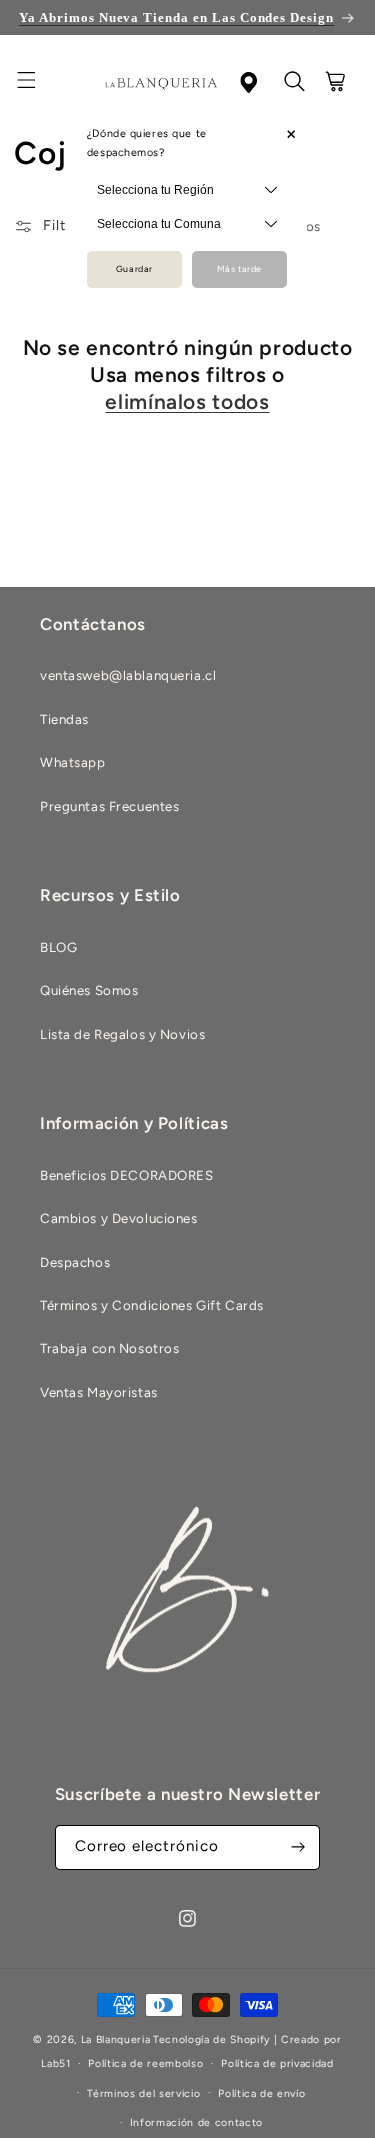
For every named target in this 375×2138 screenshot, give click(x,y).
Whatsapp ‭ (74, 762)
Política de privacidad (277, 2063)
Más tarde (239, 269)
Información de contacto (196, 2122)
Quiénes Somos (89, 990)
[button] (38, 83)
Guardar (134, 269)
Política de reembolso (145, 2063)
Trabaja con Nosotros (109, 1348)
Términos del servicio (143, 2093)
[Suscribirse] (298, 1847)
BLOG (58, 947)
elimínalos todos (187, 401)
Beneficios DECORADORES (127, 1175)
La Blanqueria (116, 2039)
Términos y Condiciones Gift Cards (152, 1305)
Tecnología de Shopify (211, 2039)
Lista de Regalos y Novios (122, 1034)
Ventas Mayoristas (99, 1392)
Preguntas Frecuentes (109, 806)
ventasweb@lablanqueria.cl (128, 675)
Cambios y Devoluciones (119, 1218)
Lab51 (55, 2063)
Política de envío (261, 2093)
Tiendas (64, 719)
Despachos (75, 1262)
